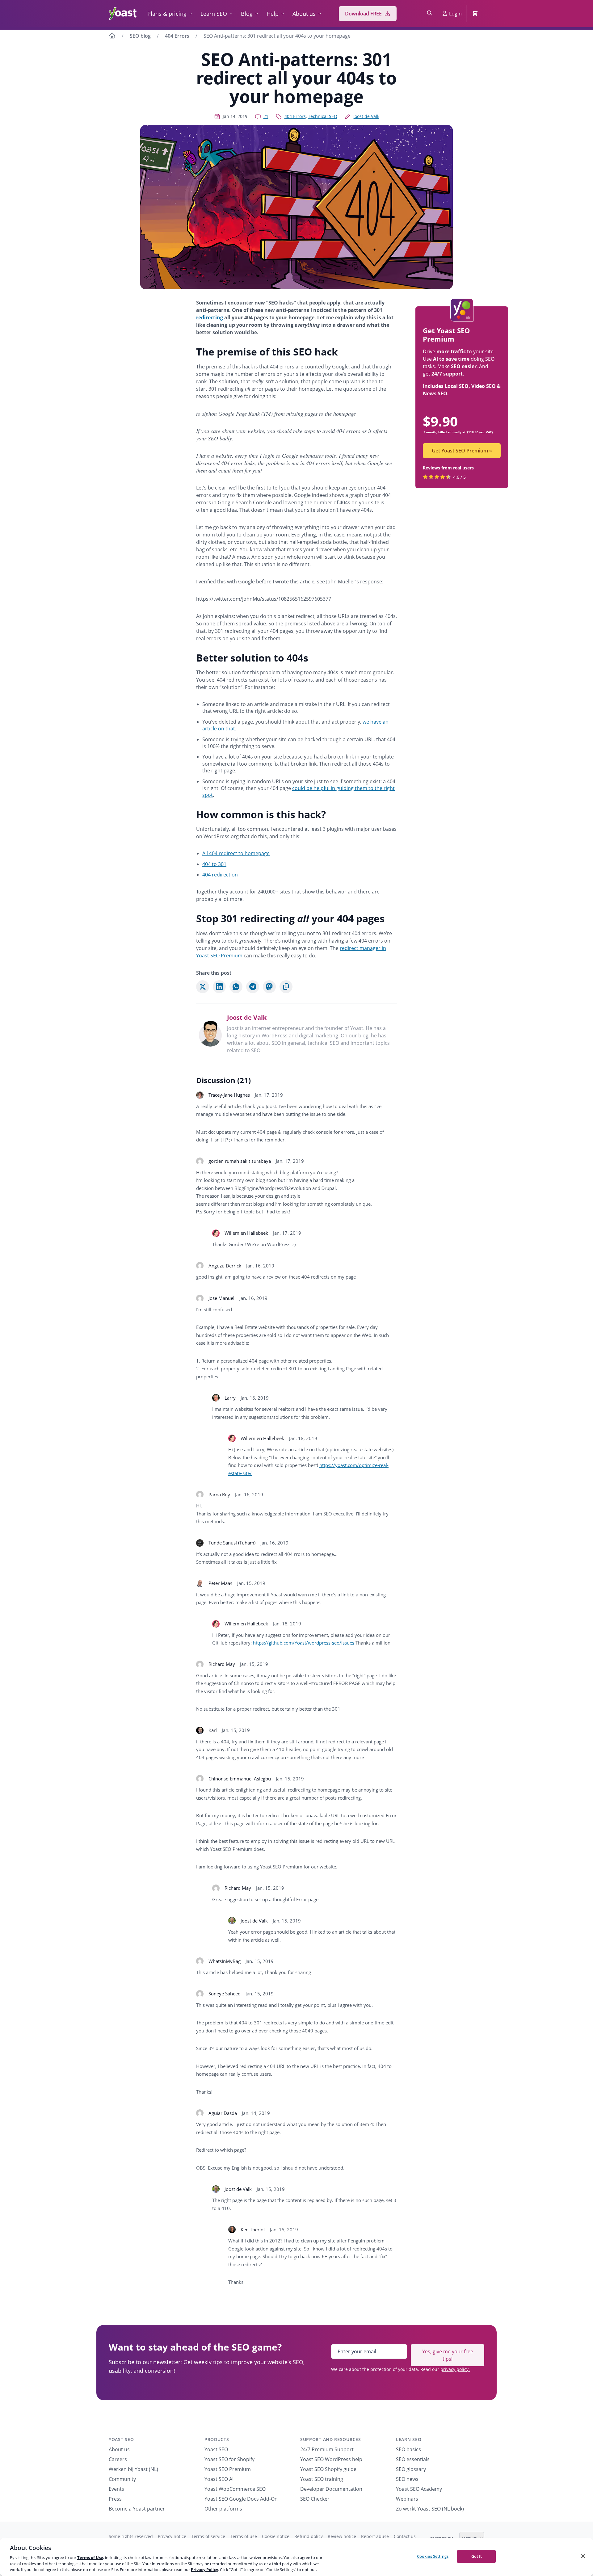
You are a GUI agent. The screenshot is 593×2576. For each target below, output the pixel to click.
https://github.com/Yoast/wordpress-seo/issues (304, 1643)
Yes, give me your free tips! (448, 2355)
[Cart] (476, 14)
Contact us (405, 2536)
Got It (477, 2556)
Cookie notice (276, 2536)
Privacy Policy (204, 2570)
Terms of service (208, 2536)
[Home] (112, 36)
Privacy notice (172, 2536)
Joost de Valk (366, 116)
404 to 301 (214, 864)
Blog (247, 14)
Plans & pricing (167, 14)
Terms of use (244, 2536)
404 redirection (220, 875)
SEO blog (140, 36)
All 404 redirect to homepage (236, 853)
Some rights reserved (131, 2536)
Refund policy (309, 2536)
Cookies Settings (433, 2556)
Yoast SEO (121, 2439)
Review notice (342, 2536)
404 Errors (177, 36)
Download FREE (363, 14)
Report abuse (375, 2536)
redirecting (210, 317)
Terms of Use (90, 2557)
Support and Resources (331, 2439)
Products (217, 2439)
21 (266, 116)
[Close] (583, 2556)
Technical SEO (323, 116)
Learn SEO (214, 14)
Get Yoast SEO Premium (462, 451)
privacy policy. (455, 2369)
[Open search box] (430, 14)
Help (273, 14)
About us (304, 14)
